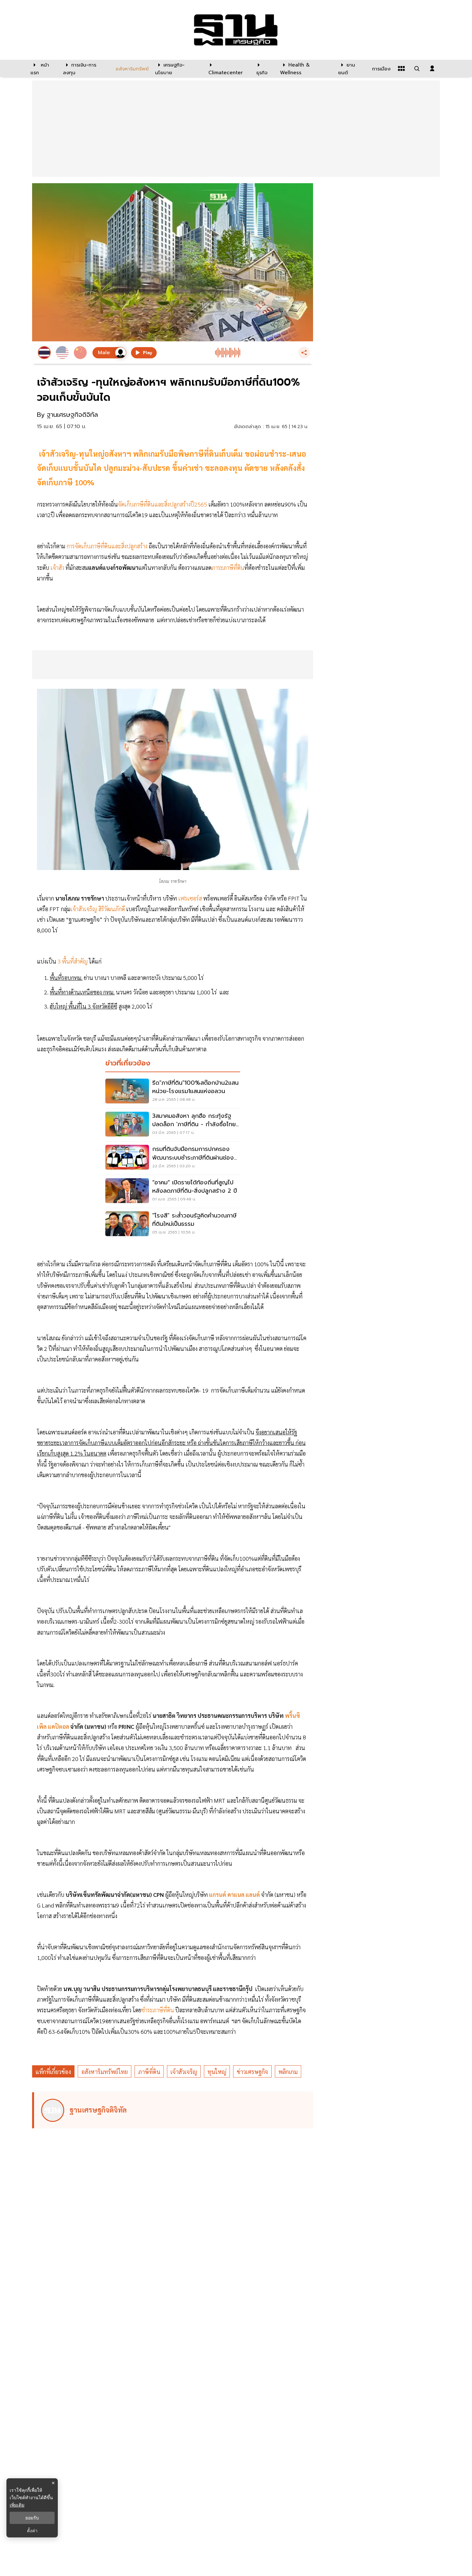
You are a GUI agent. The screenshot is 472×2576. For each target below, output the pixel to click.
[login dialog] (432, 68)
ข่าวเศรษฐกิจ (252, 2072)
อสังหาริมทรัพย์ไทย (105, 2072)
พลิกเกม (288, 2072)
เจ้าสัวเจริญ (184, 2072)
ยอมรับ (32, 2518)
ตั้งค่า (32, 2531)
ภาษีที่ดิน (149, 2072)
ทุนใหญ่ (217, 2072)
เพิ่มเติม (17, 2505)
